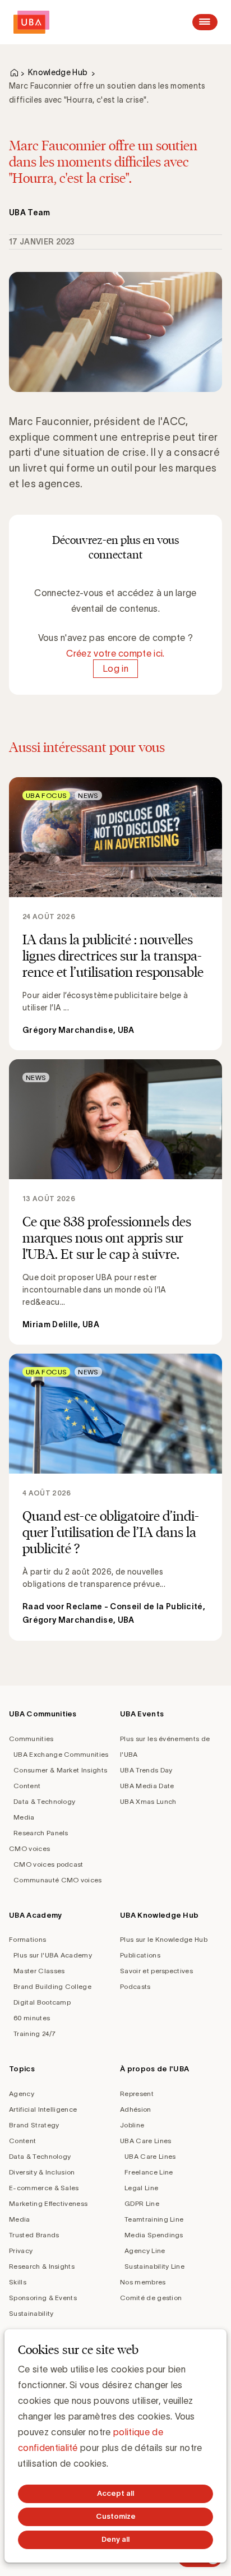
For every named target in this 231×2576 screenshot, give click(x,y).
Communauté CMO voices (58, 1880)
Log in (115, 669)
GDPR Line (142, 2203)
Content (27, 1786)
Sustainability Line (154, 2266)
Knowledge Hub (58, 72)
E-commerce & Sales (44, 2188)
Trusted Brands (34, 2235)
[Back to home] (31, 22)
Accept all (115, 2493)
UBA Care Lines (145, 2141)
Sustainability (31, 2313)
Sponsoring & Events (43, 2298)
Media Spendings (154, 2235)
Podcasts (135, 1986)
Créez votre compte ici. (115, 653)
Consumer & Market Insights (60, 1770)
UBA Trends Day (146, 1770)
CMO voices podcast (48, 1864)
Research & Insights (42, 2266)
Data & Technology (44, 1801)
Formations (27, 1939)
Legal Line (141, 2188)
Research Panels (41, 1833)
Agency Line (145, 2250)
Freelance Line (149, 2172)
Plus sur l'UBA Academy (53, 1955)
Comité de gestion (151, 2298)
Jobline (132, 2125)
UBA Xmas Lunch (148, 1801)
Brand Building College (52, 1986)
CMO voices (29, 1848)
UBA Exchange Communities (61, 1754)
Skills (18, 2282)
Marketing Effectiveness (48, 2203)
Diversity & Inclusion (42, 2172)
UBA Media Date (147, 1786)
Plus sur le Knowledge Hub (164, 1939)
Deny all (115, 2539)
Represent (137, 2093)
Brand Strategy (34, 2125)
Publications (140, 1955)
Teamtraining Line (154, 2219)
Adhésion (136, 2109)
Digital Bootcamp (42, 2002)
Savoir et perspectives (156, 1971)
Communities (31, 1739)
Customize (116, 2516)
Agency (22, 2093)
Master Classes (39, 1971)
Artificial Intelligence (43, 2109)
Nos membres (143, 2282)
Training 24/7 (34, 2033)
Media (24, 1817)
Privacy (21, 2250)
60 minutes (32, 2018)
